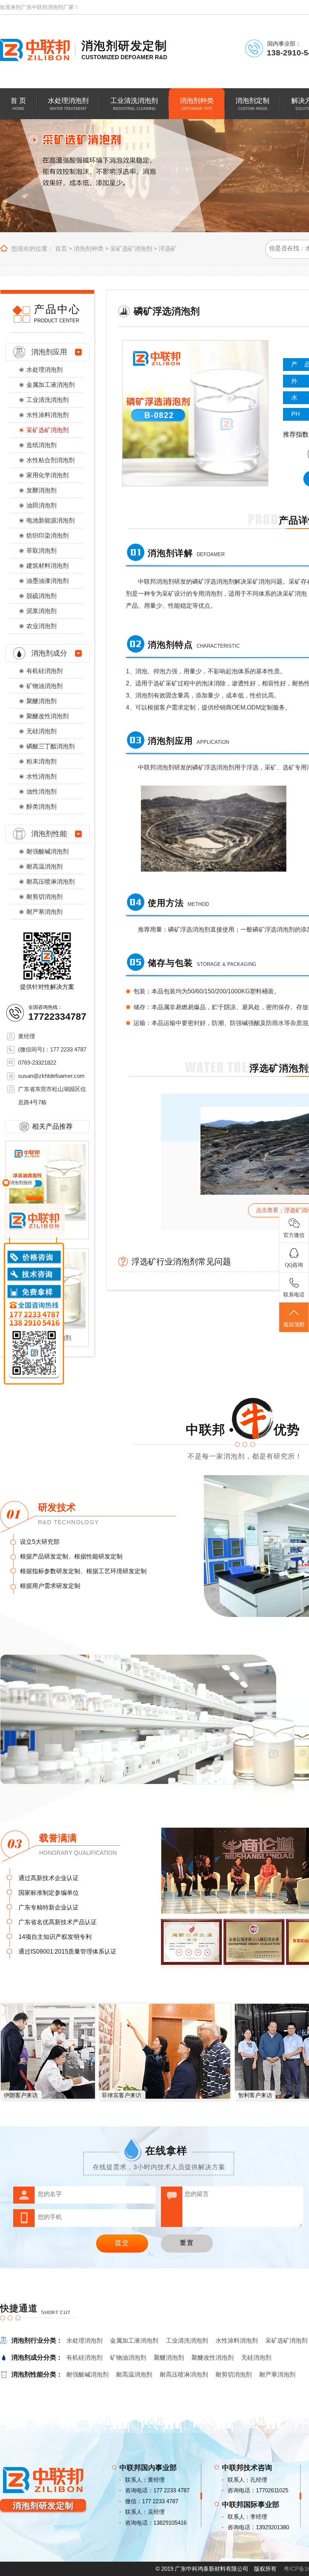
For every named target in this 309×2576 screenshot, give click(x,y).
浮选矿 (168, 249)
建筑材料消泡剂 (47, 566)
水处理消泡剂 (44, 370)
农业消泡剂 (41, 626)
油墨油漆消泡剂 (47, 581)
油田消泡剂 (41, 505)
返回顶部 (294, 1325)
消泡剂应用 (49, 352)
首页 (61, 249)
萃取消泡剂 (41, 551)
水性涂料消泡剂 (47, 415)
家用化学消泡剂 (47, 475)
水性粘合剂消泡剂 (50, 460)
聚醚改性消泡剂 (47, 716)
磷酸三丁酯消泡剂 (50, 746)
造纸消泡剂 (41, 445)
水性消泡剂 (41, 776)
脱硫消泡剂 (41, 596)
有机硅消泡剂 (44, 671)
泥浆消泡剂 (41, 611)
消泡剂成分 (49, 653)
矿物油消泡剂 (44, 686)
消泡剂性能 (49, 834)
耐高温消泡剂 (44, 867)
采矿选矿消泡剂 (131, 249)
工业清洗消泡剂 (47, 400)
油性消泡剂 (41, 791)
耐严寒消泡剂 (44, 912)
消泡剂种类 (89, 249)
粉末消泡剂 (41, 761)
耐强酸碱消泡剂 (47, 851)
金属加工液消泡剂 (50, 385)
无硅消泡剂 (41, 731)
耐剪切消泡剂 (44, 897)
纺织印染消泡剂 (47, 536)
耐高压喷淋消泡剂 (50, 882)
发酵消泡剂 (41, 490)
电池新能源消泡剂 (50, 520)
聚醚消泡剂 (41, 701)
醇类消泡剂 (41, 807)
